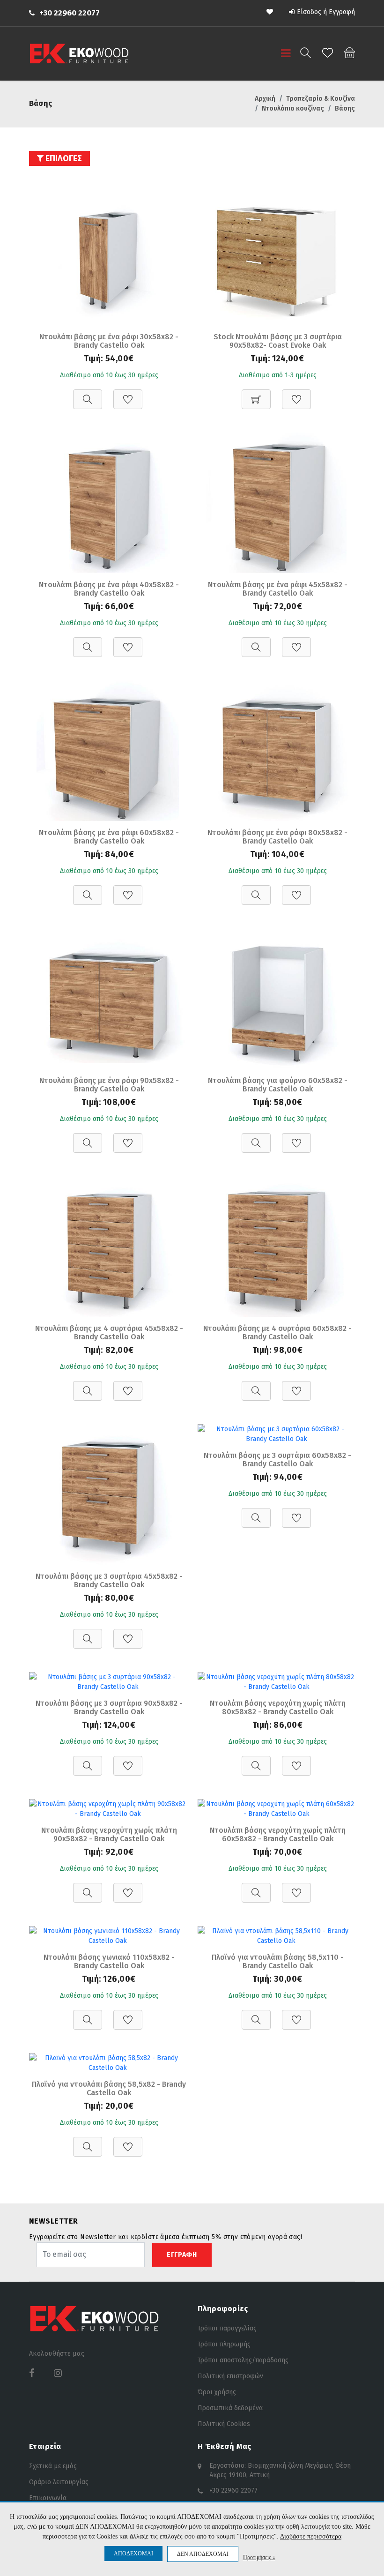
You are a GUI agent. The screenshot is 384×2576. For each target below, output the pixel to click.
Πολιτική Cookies (224, 2424)
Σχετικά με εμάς (53, 2466)
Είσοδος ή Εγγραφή (326, 12)
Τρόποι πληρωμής (224, 2344)
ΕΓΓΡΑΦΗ (182, 2255)
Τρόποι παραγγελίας (227, 2328)
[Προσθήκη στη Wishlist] (128, 394)
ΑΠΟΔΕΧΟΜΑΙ (133, 2554)
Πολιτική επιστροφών (230, 2376)
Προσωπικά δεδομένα (230, 2408)
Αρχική (265, 99)
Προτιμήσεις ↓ (259, 2557)
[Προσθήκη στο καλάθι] (256, 394)
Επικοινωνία (48, 2498)
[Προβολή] (88, 394)
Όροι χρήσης (217, 2392)
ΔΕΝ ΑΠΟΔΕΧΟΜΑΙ (203, 2554)
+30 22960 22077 (70, 13)
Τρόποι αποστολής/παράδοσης (243, 2360)
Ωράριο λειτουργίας (59, 2482)
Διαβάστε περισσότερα (311, 2536)
